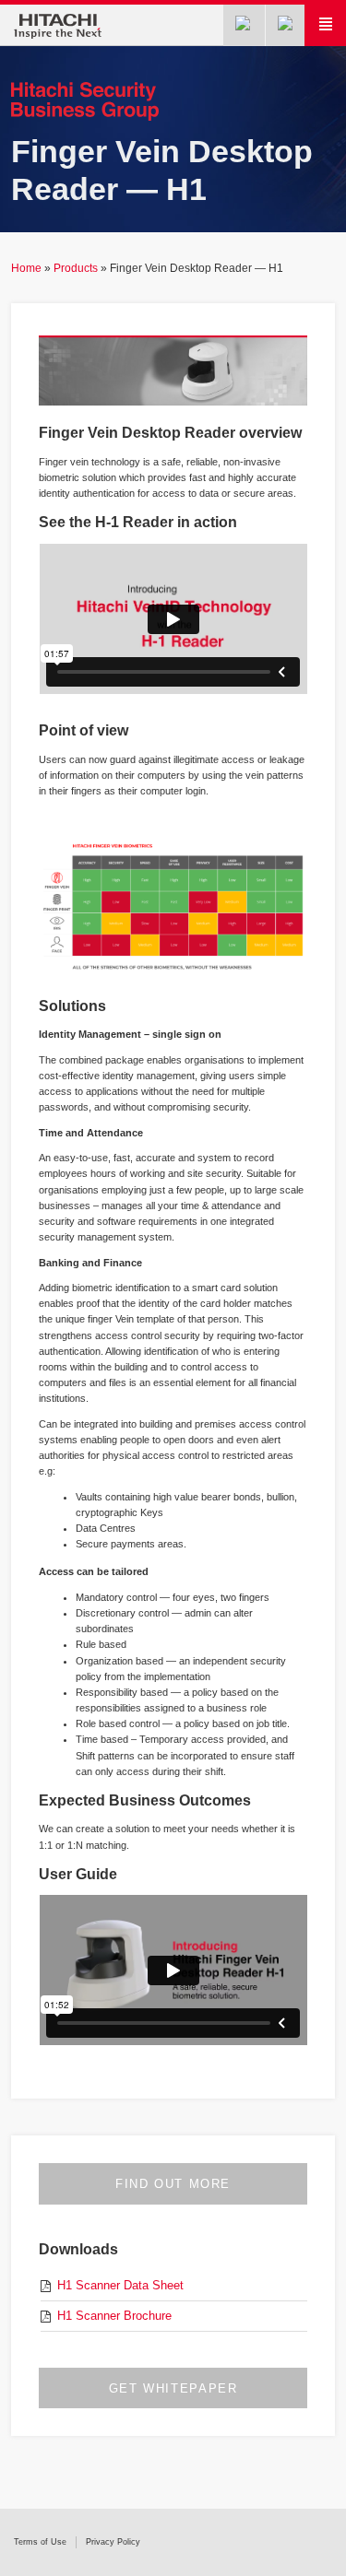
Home (26, 268)
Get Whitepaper (173, 2388)
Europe (286, 25)
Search (245, 25)
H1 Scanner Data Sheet (120, 2285)
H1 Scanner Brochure (114, 2316)
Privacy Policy (113, 2542)
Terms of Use (40, 2542)
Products (76, 268)
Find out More (173, 2184)
